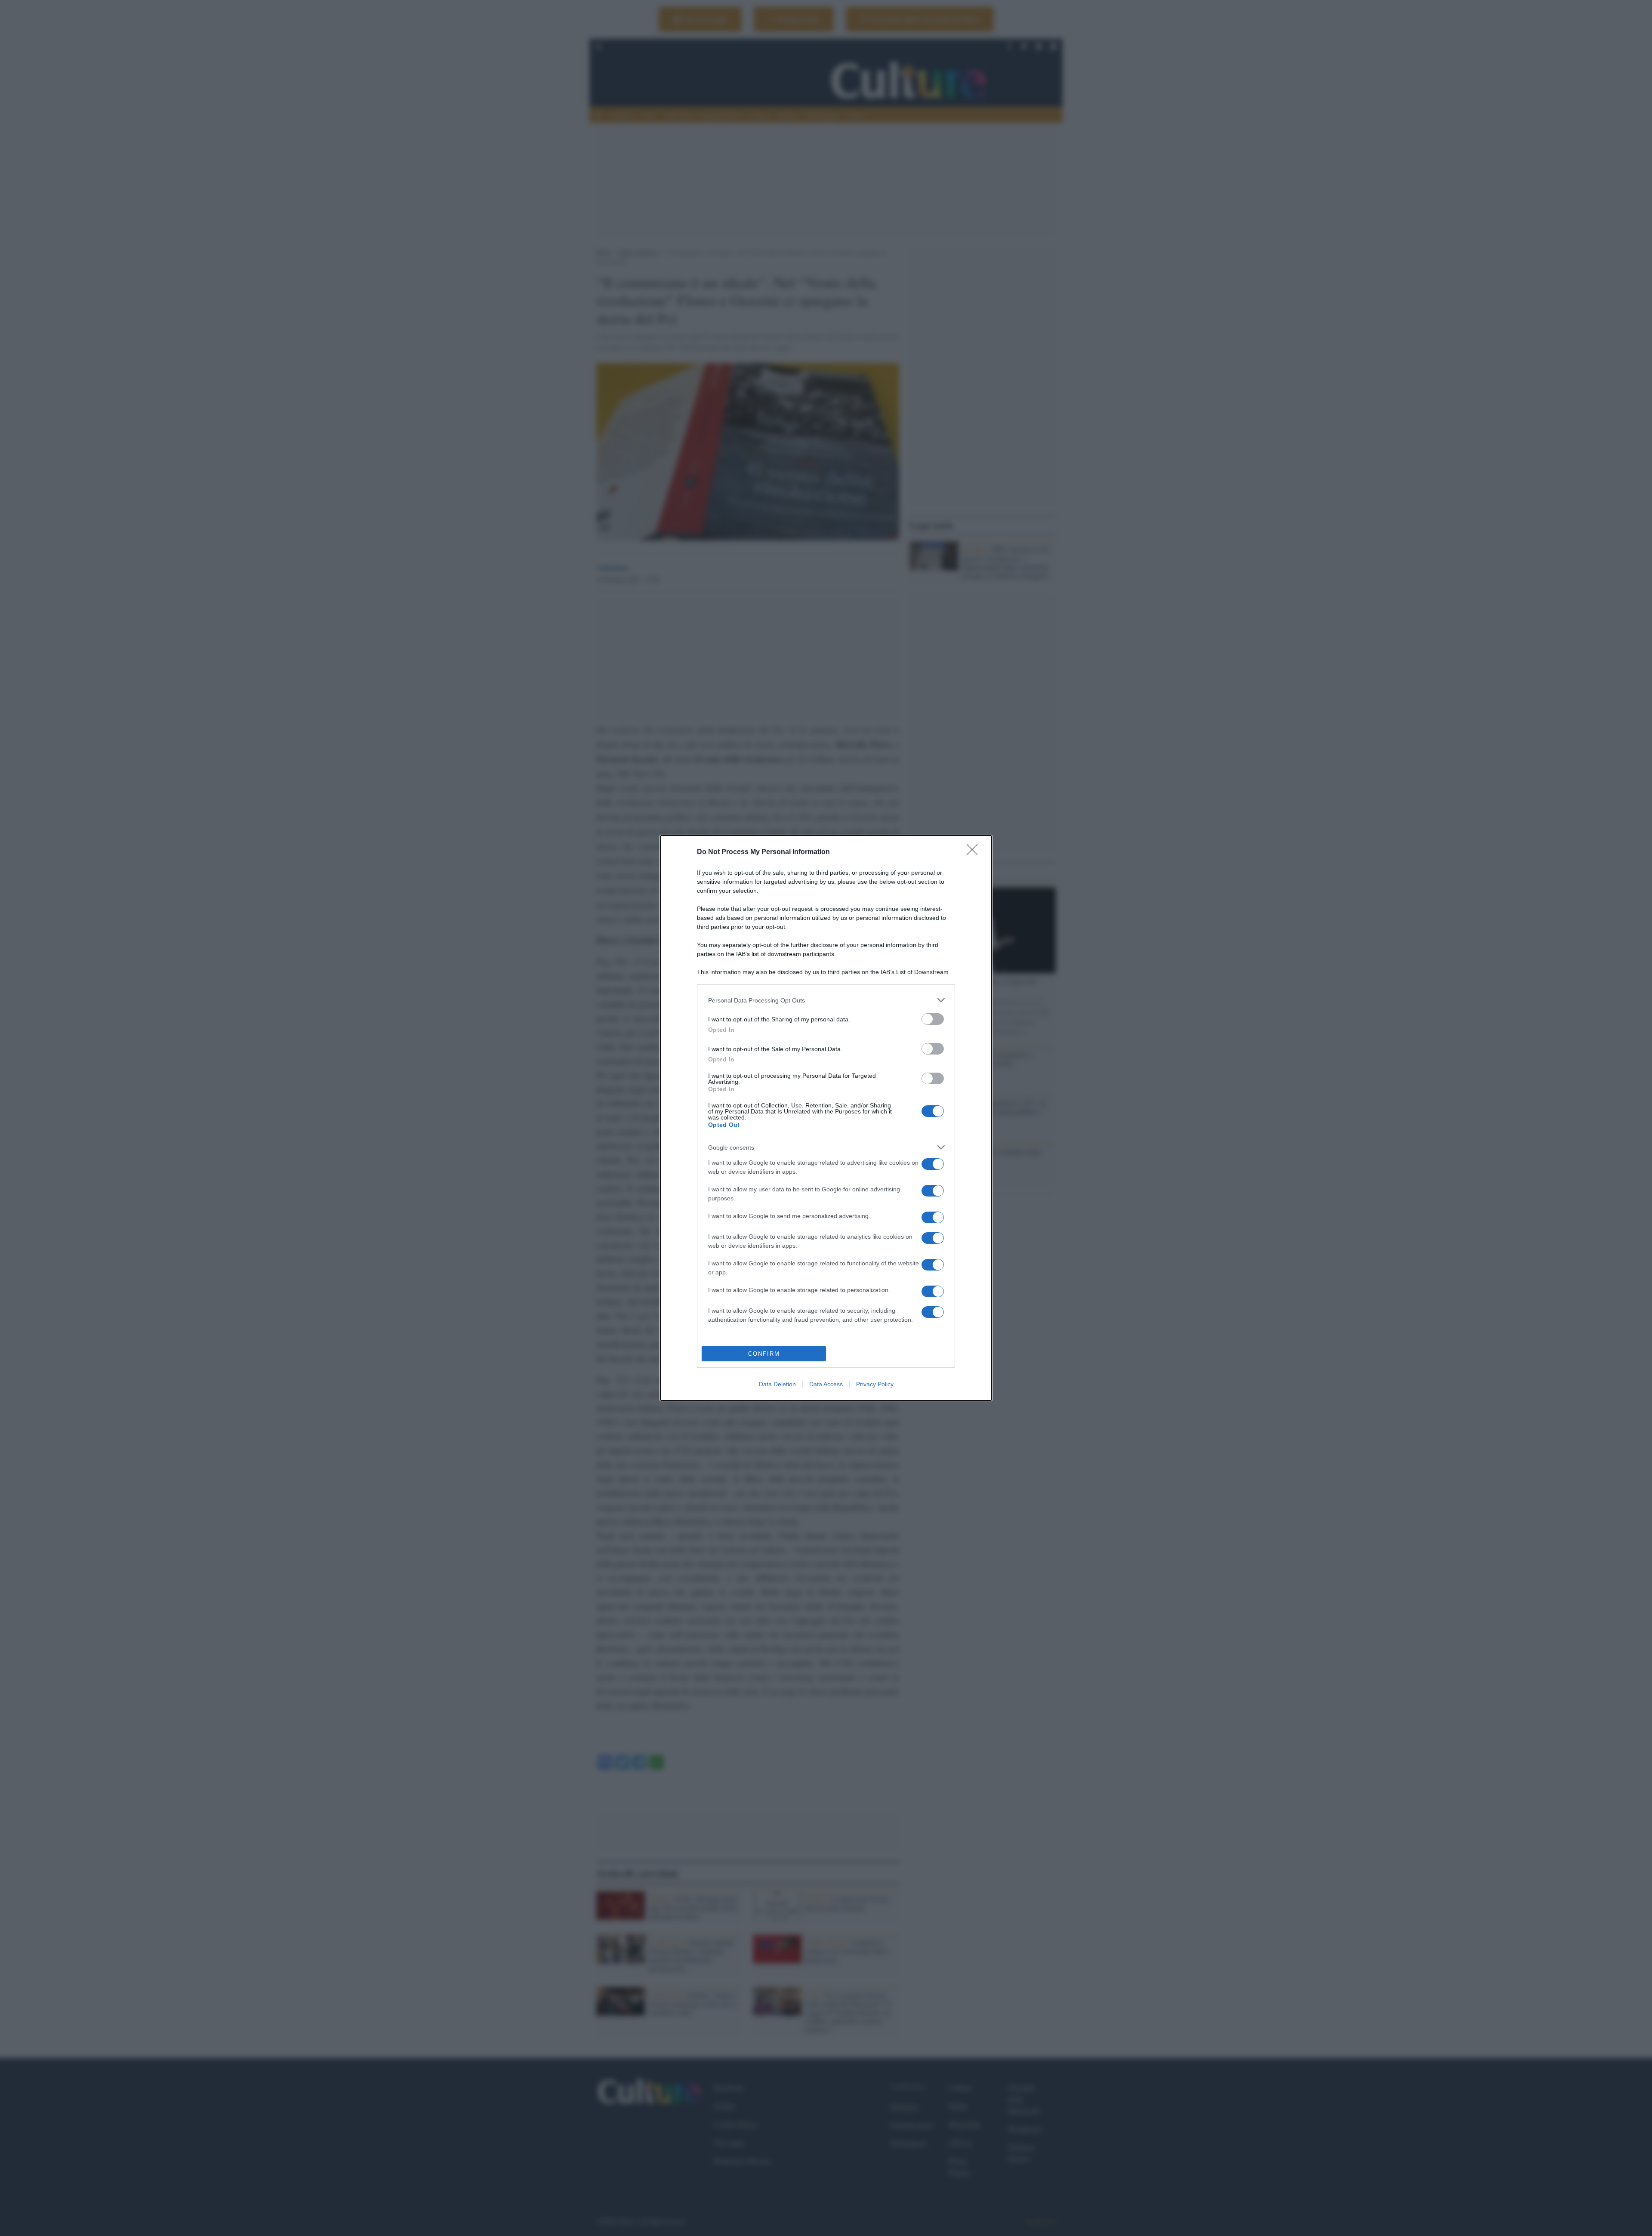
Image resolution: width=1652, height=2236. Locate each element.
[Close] (975, 852)
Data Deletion (777, 1384)
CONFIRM (764, 1354)
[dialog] (826, 1118)
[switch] (933, 1019)
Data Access (826, 1384)
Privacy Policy (875, 1384)
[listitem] (826, 1000)
